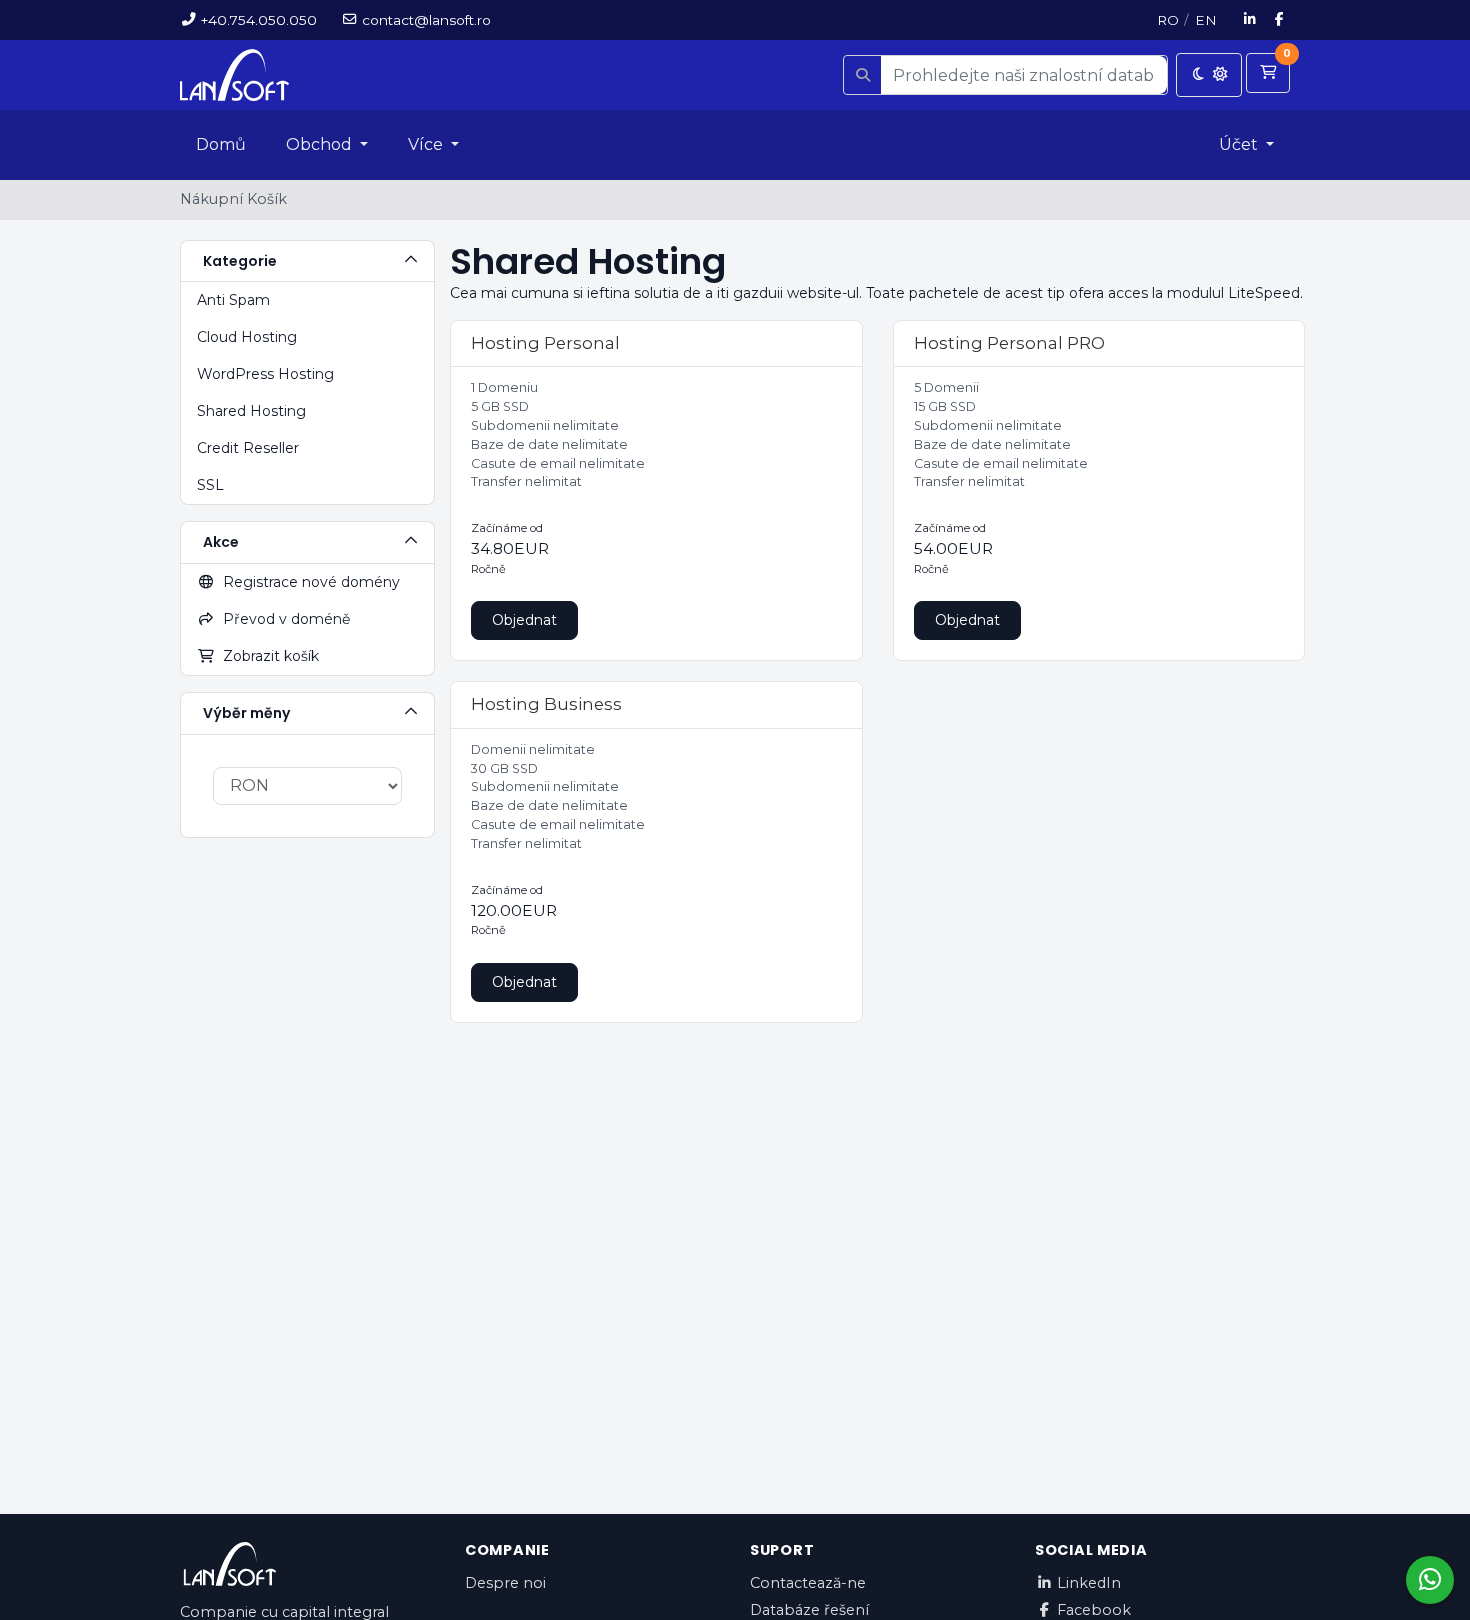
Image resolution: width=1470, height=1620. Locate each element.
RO (1168, 20)
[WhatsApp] (1430, 1580)
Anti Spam (233, 300)
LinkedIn (1089, 1583)
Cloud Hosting (247, 337)
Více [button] (427, 144)
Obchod (321, 144)
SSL (210, 485)
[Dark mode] (1209, 75)
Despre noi (505, 1583)
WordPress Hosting (265, 374)
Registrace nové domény (307, 582)
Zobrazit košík (267, 656)
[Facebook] (1280, 20)
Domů (221, 144)
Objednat (524, 620)
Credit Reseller (248, 448)
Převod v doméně (282, 619)
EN (1206, 20)
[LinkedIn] (1250, 20)
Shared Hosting (251, 411)
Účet (1240, 144)
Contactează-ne (808, 1583)
